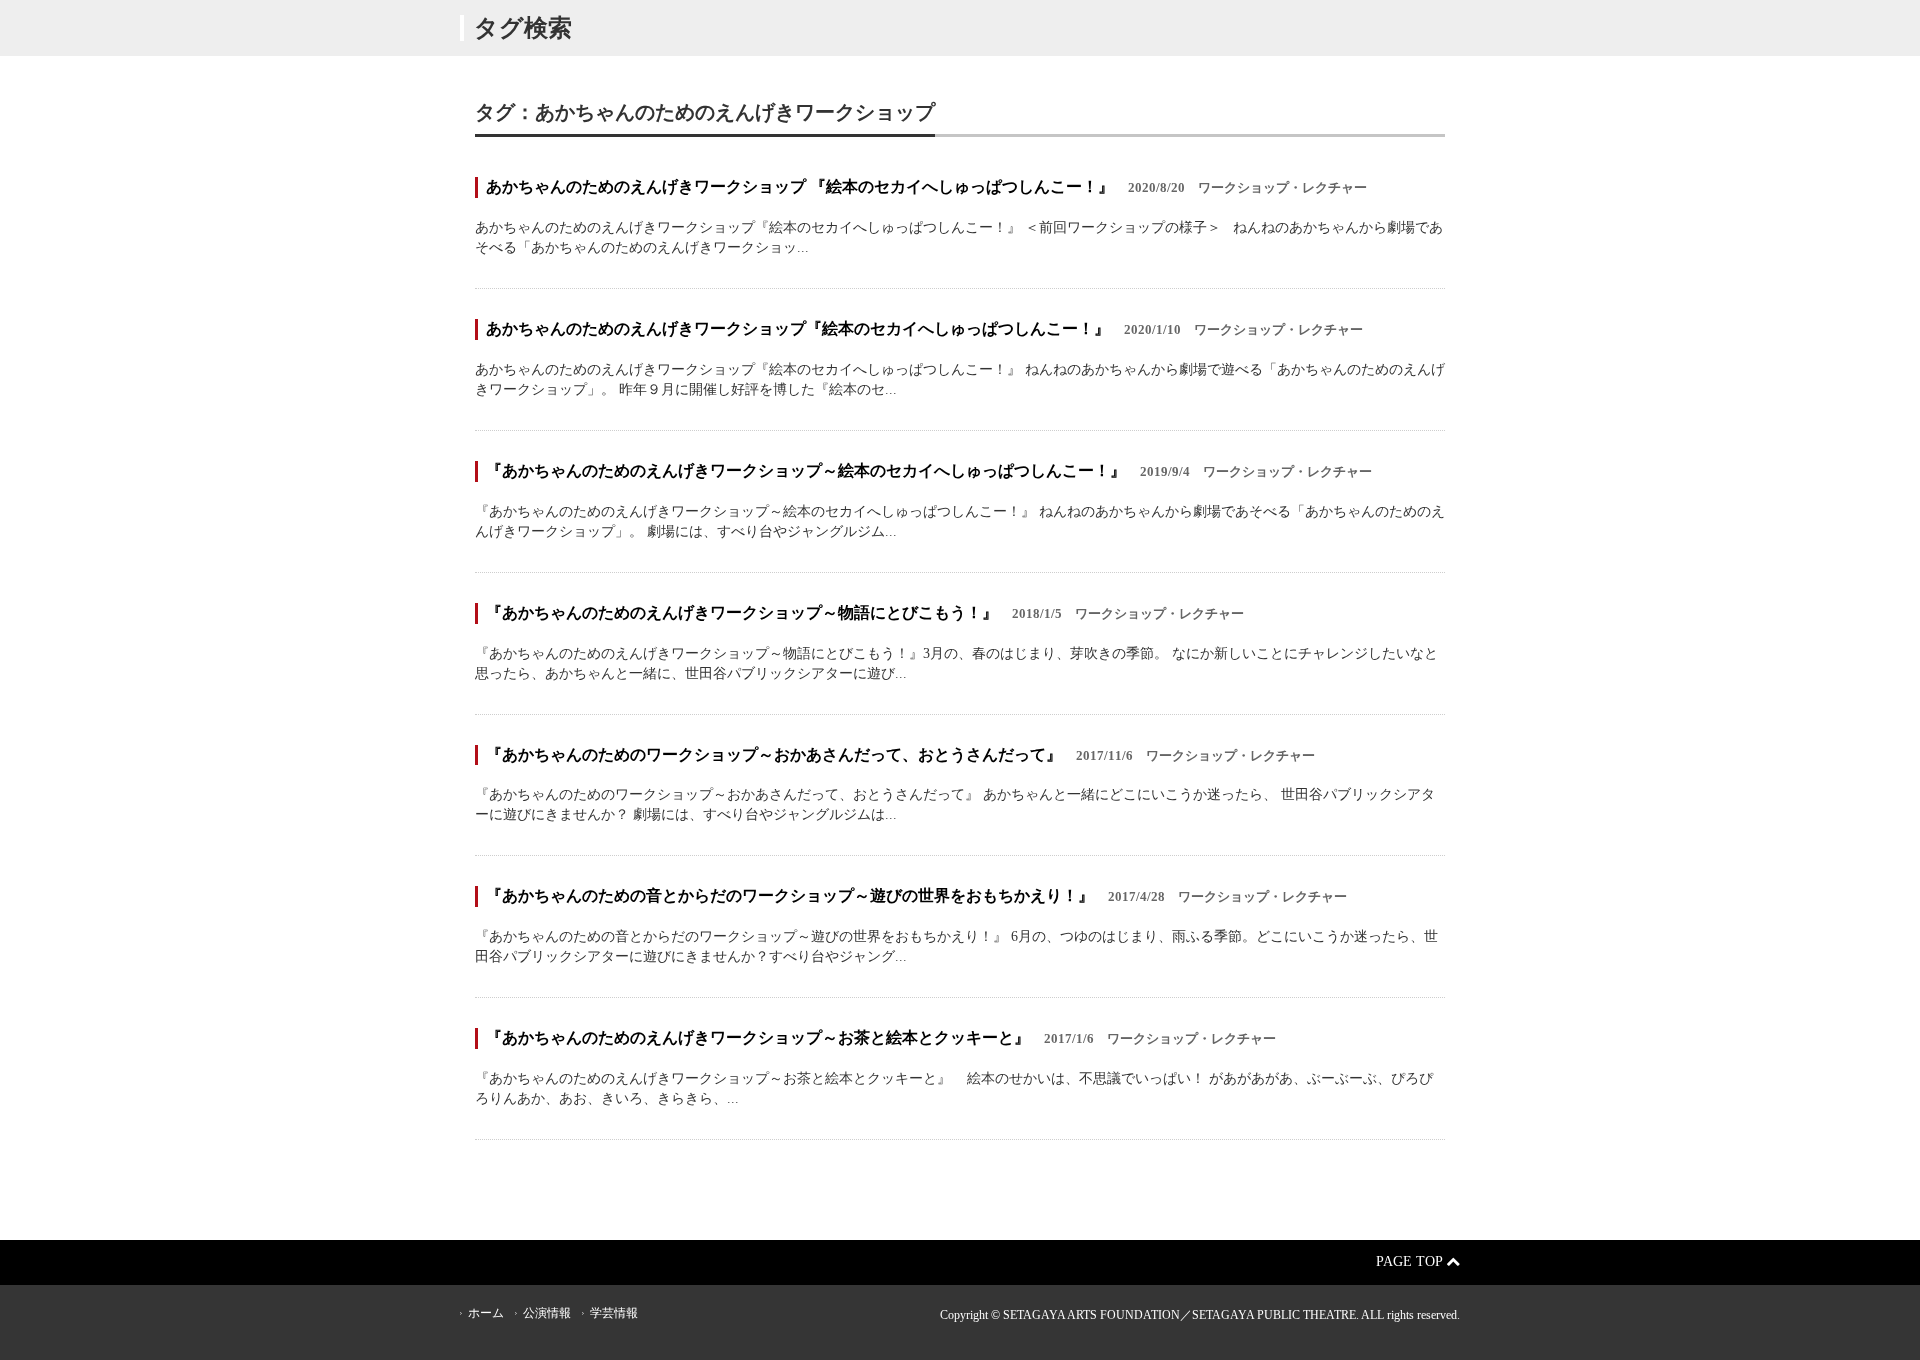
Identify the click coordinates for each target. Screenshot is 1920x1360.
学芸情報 (614, 1313)
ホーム (486, 1313)
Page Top (1411, 1261)
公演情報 (547, 1313)
